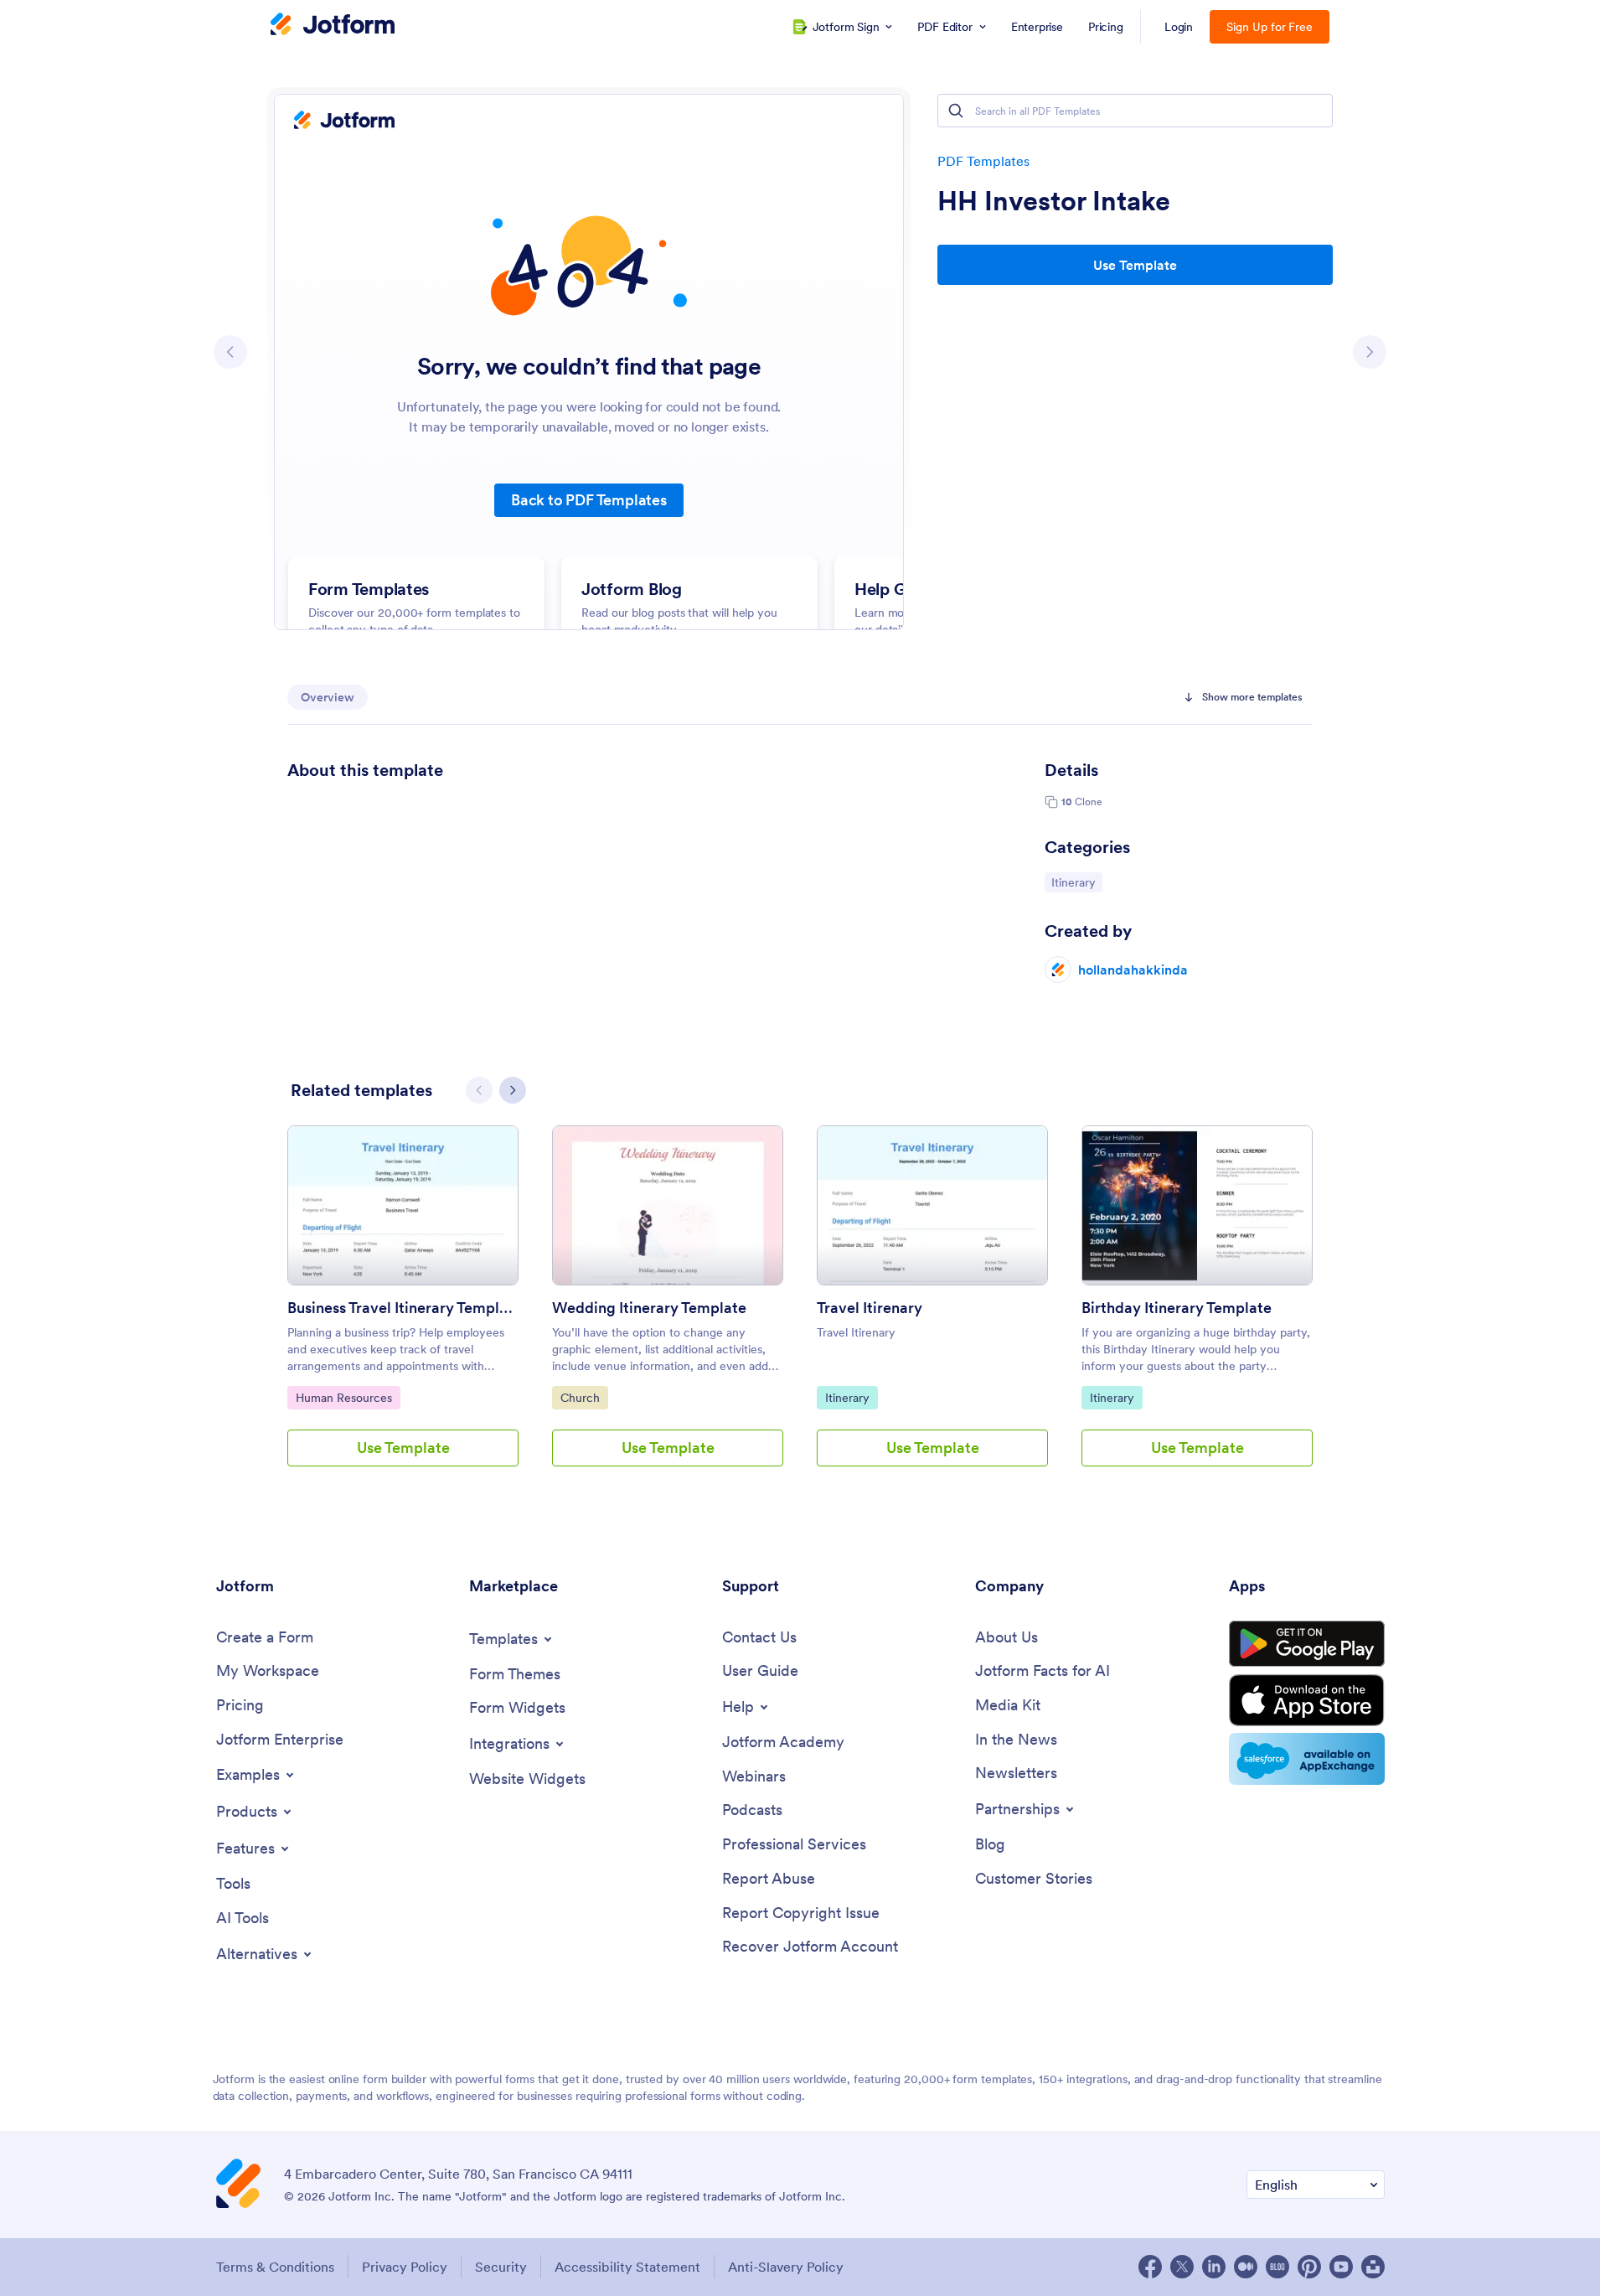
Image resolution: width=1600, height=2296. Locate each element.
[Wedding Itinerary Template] (668, 1205)
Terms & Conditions (275, 2267)
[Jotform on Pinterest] (1309, 2267)
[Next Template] (1370, 352)
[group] (403, 1309)
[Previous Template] (230, 352)
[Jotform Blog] (1277, 2267)
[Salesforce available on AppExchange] (1307, 1759)
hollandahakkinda (1133, 970)
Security (501, 2267)
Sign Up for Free (1270, 27)
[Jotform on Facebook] (1150, 2267)
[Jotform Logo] (333, 26)
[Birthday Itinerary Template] (1197, 1205)
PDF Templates (983, 161)
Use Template (1135, 265)
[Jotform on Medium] (1246, 2267)
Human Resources (343, 1397)
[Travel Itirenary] (932, 1205)
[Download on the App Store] (1307, 1700)
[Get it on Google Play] (1307, 1644)
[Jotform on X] (1182, 2267)
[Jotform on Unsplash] (1373, 2267)
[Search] (956, 111)
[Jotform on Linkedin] (1214, 2267)
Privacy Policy (405, 2267)
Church (584, 1397)
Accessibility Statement (627, 2267)
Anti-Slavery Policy (786, 2267)
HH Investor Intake (1054, 201)
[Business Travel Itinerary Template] (403, 1205)
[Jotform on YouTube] (1341, 2267)
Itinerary (1076, 882)
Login (1179, 27)
